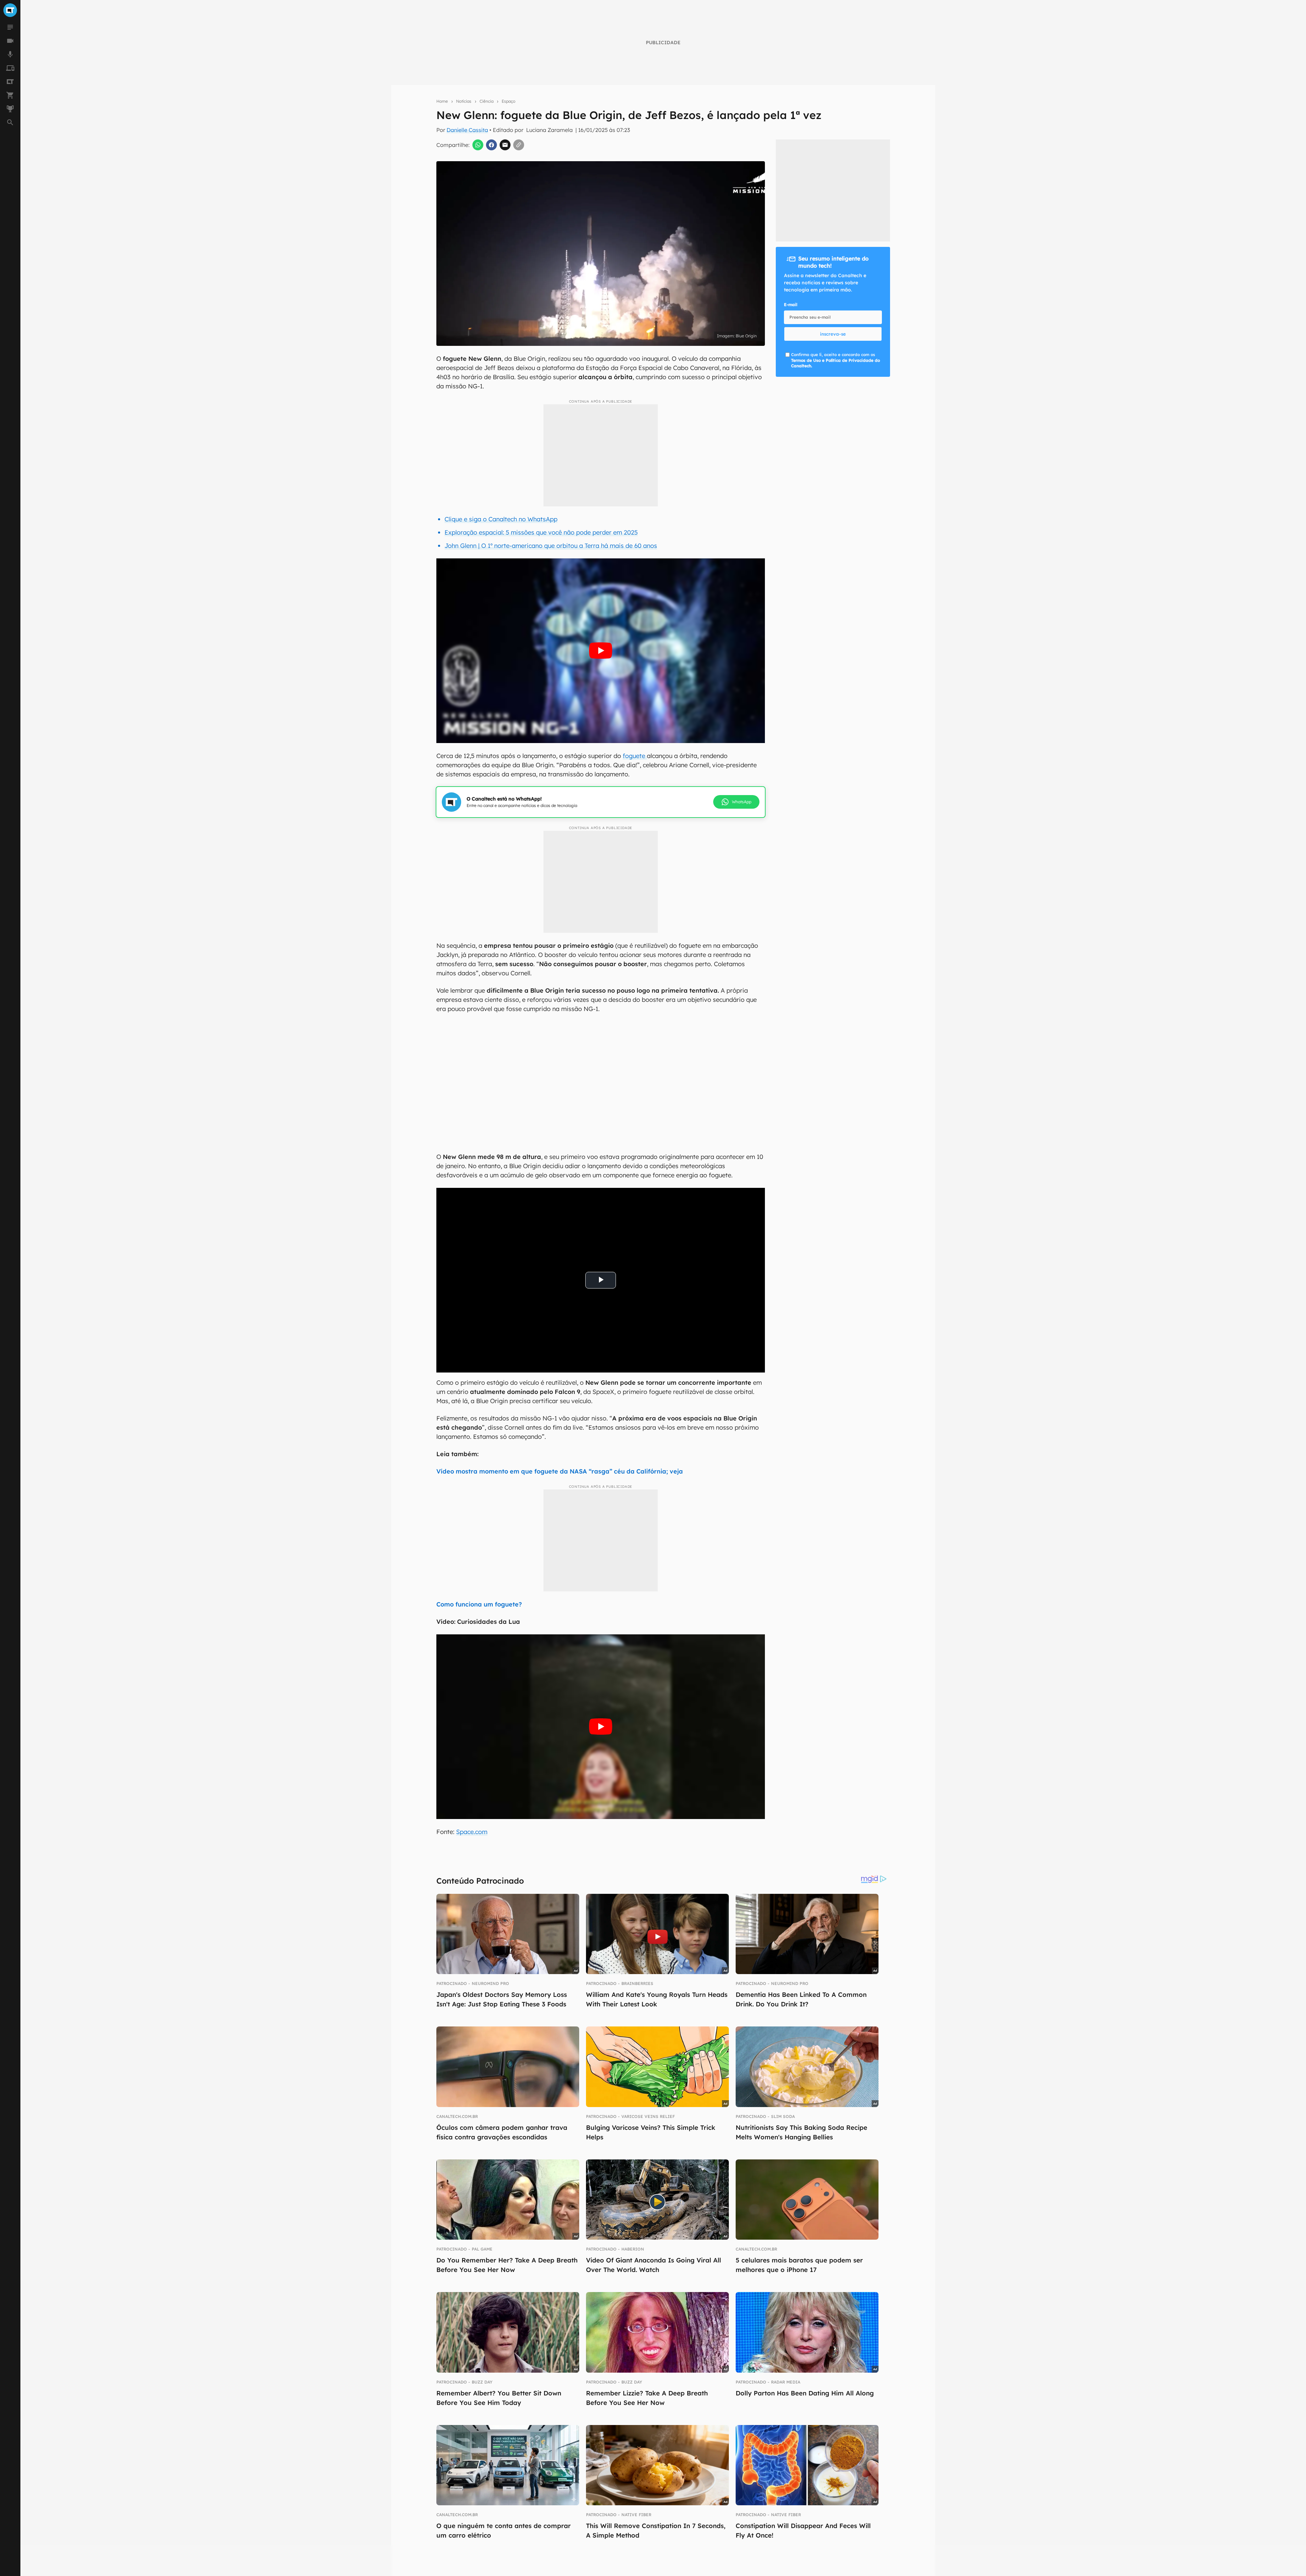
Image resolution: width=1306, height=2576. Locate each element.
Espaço (508, 101)
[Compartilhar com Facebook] (491, 145)
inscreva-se (833, 334)
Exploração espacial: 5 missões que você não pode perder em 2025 (541, 532)
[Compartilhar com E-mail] (505, 145)
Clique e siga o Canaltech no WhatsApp (501, 519)
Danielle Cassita (467, 130)
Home (442, 101)
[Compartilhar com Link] (519, 145)
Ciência (487, 101)
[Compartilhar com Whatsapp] (478, 145)
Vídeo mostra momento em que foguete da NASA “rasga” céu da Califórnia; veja (560, 1471)
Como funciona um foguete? (479, 1604)
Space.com (472, 1832)
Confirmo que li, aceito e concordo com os (835, 360)
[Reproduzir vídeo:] (600, 651)
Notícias (464, 101)
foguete (635, 756)
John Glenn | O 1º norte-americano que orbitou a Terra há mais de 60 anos (551, 546)
